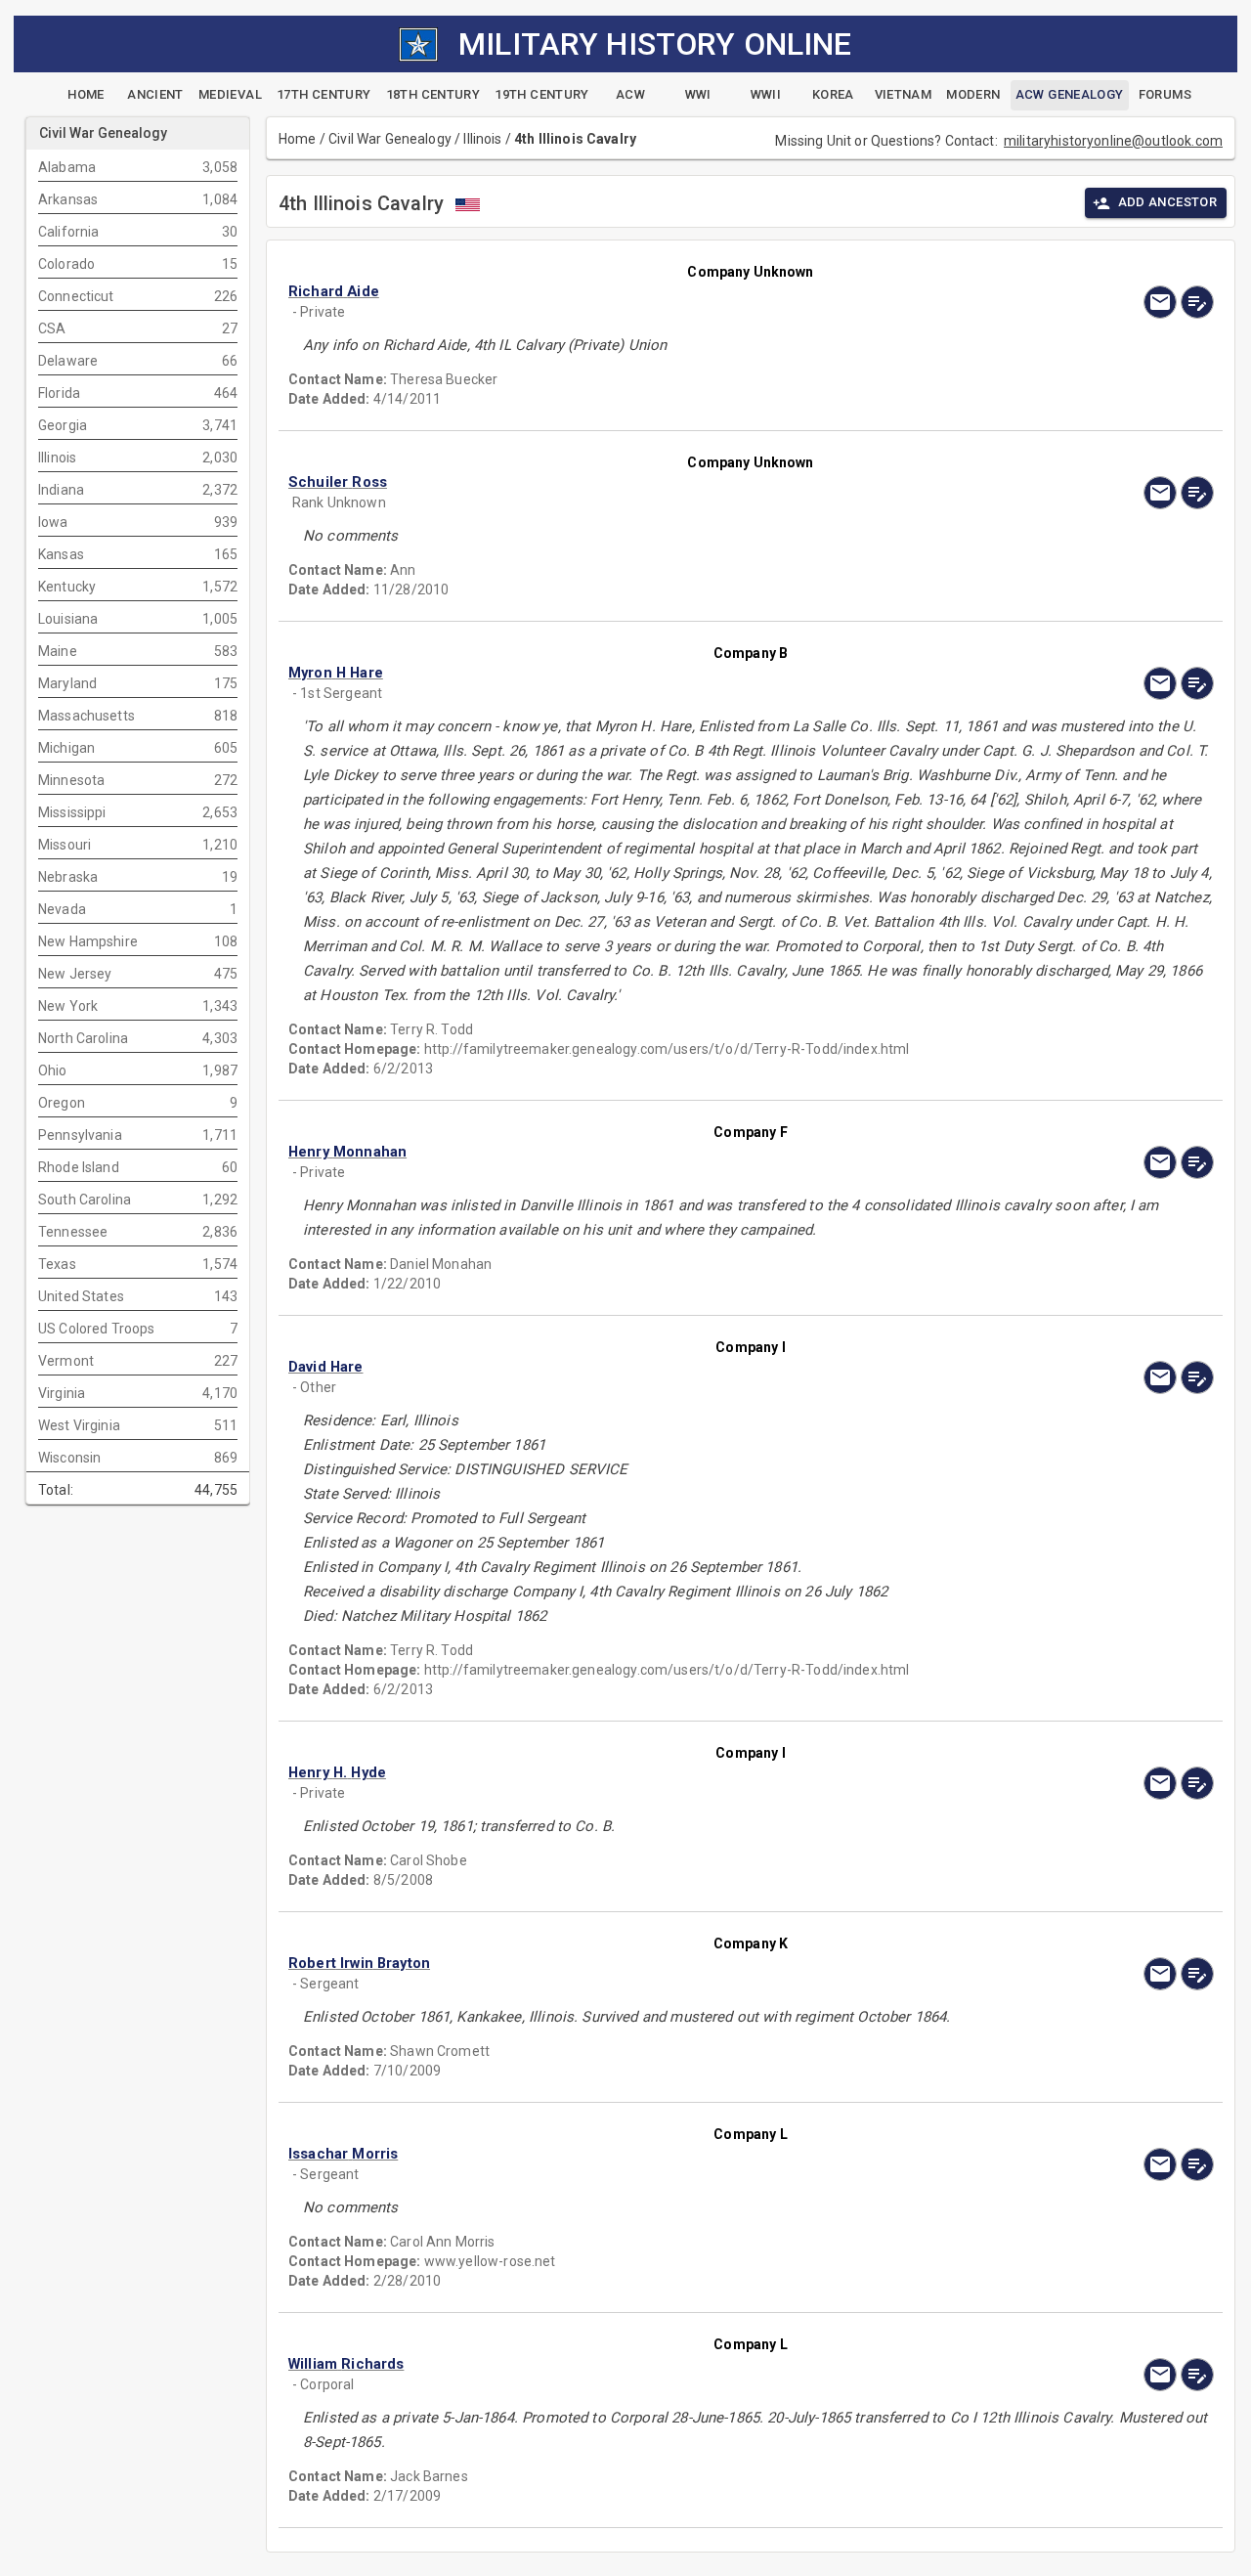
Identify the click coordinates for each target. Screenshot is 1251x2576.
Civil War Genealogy (390, 139)
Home (298, 139)
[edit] (1197, 302)
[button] (612, 292)
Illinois (482, 139)
